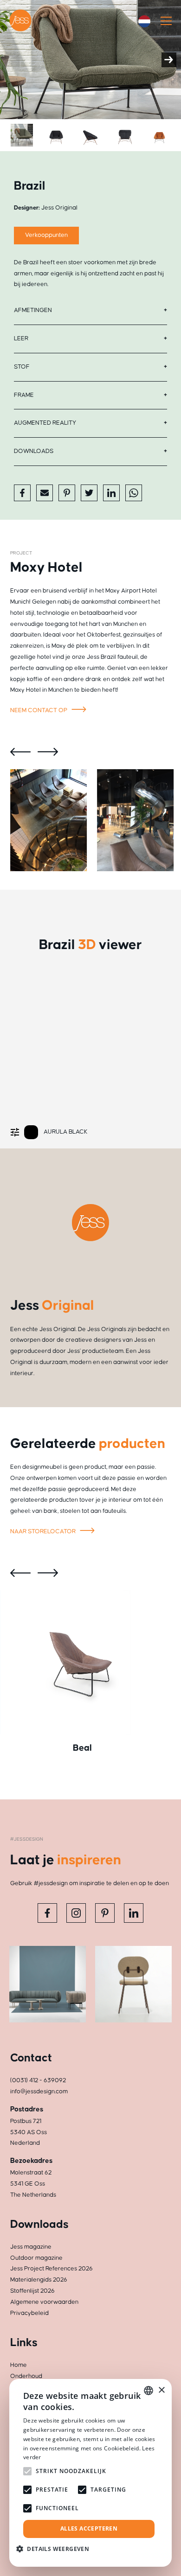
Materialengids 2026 (39, 2280)
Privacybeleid (29, 2313)
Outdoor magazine (36, 2258)
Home (19, 2365)
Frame (24, 395)
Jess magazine (31, 2247)
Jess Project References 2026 (52, 2269)
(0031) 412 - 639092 (38, 2080)
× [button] (161, 2390)
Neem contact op (39, 710)
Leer (21, 338)
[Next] (169, 60)
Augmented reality (45, 423)
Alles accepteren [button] (89, 2528)
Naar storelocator (44, 1531)
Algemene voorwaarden (44, 2302)
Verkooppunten (46, 235)
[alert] (90, 2473)
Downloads (34, 451)
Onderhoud (26, 2376)
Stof (22, 367)
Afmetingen (33, 310)
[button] (56, 2549)
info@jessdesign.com (39, 2091)
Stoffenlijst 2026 (32, 2291)
